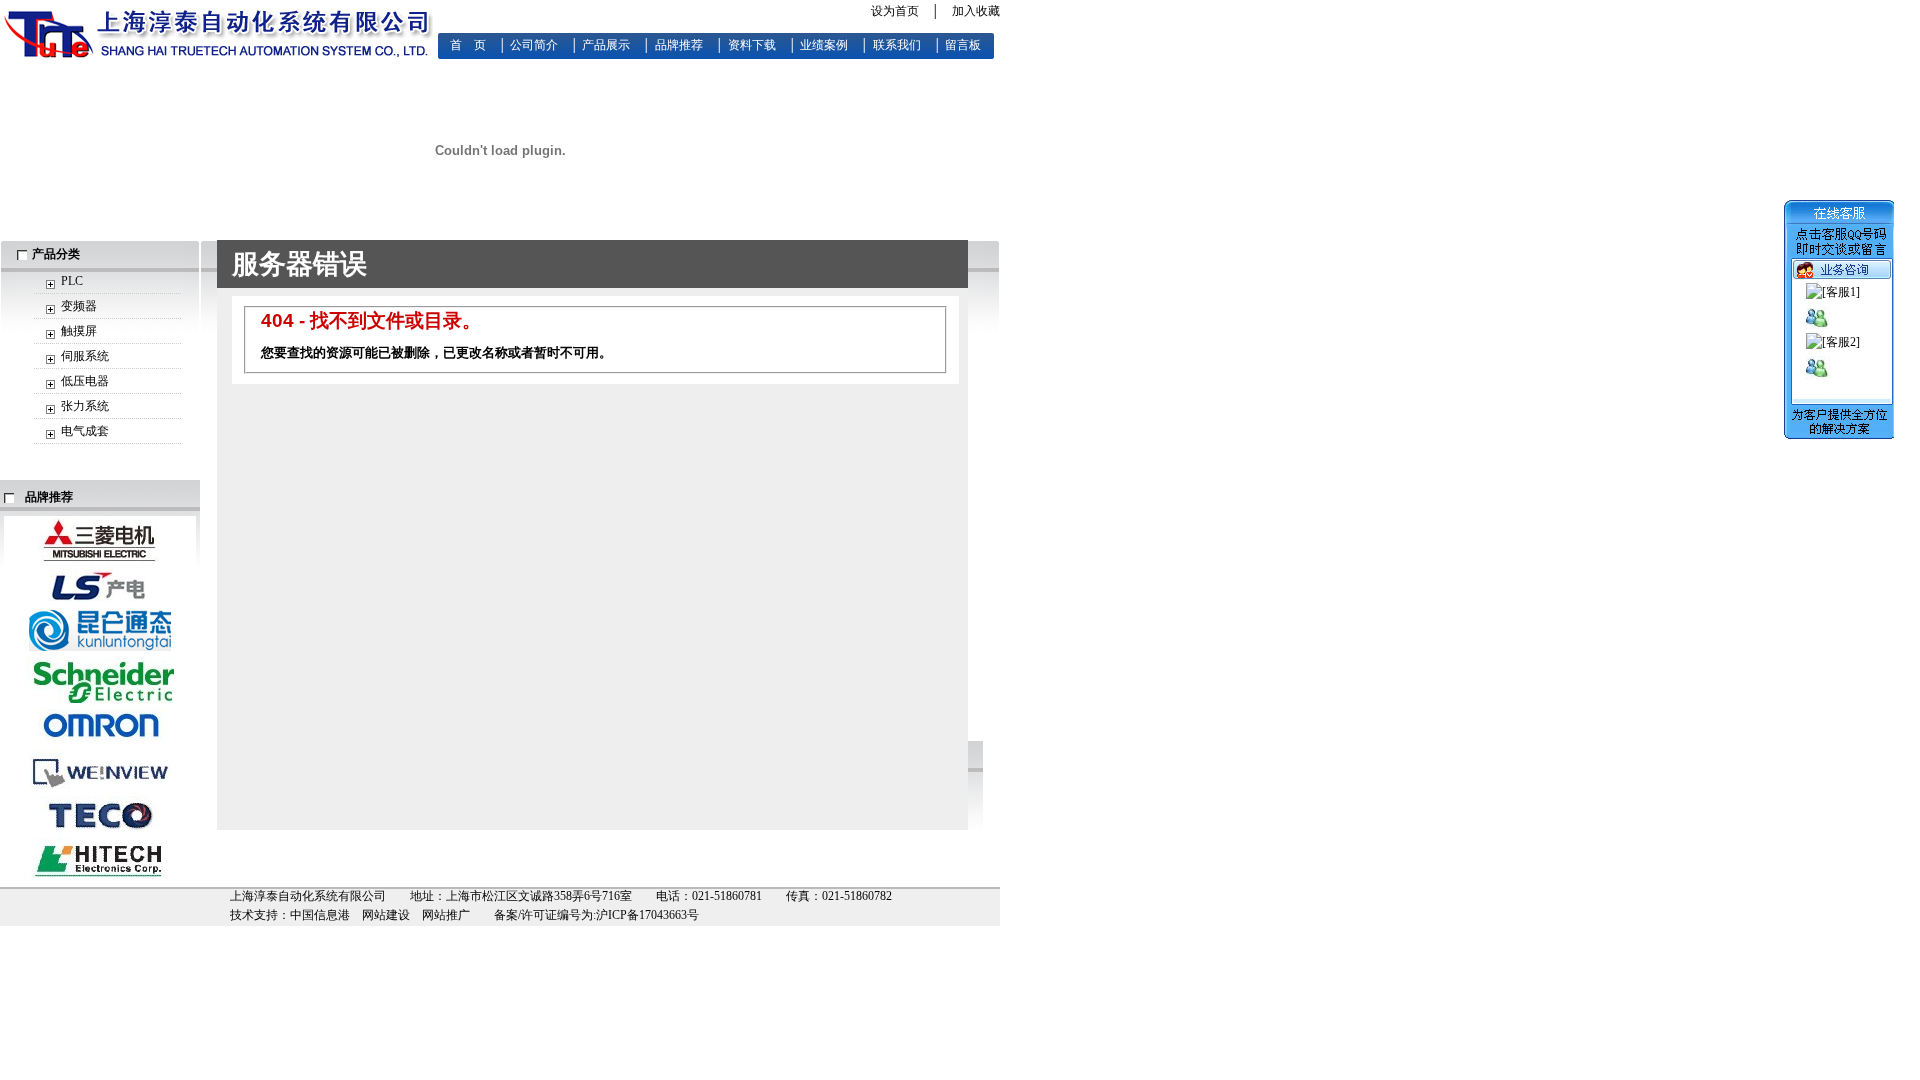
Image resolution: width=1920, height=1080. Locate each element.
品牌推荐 (679, 45)
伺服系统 (85, 356)
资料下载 (752, 45)
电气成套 (85, 431)
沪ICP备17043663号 (647, 915)
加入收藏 (976, 11)
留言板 (963, 45)
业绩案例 (824, 45)
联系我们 (897, 45)
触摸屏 (79, 331)
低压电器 (85, 381)
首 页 (468, 45)
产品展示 (606, 45)
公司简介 (534, 45)
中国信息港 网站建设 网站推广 (380, 915)
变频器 (79, 306)
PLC (72, 281)
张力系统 (85, 406)
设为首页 (895, 11)
